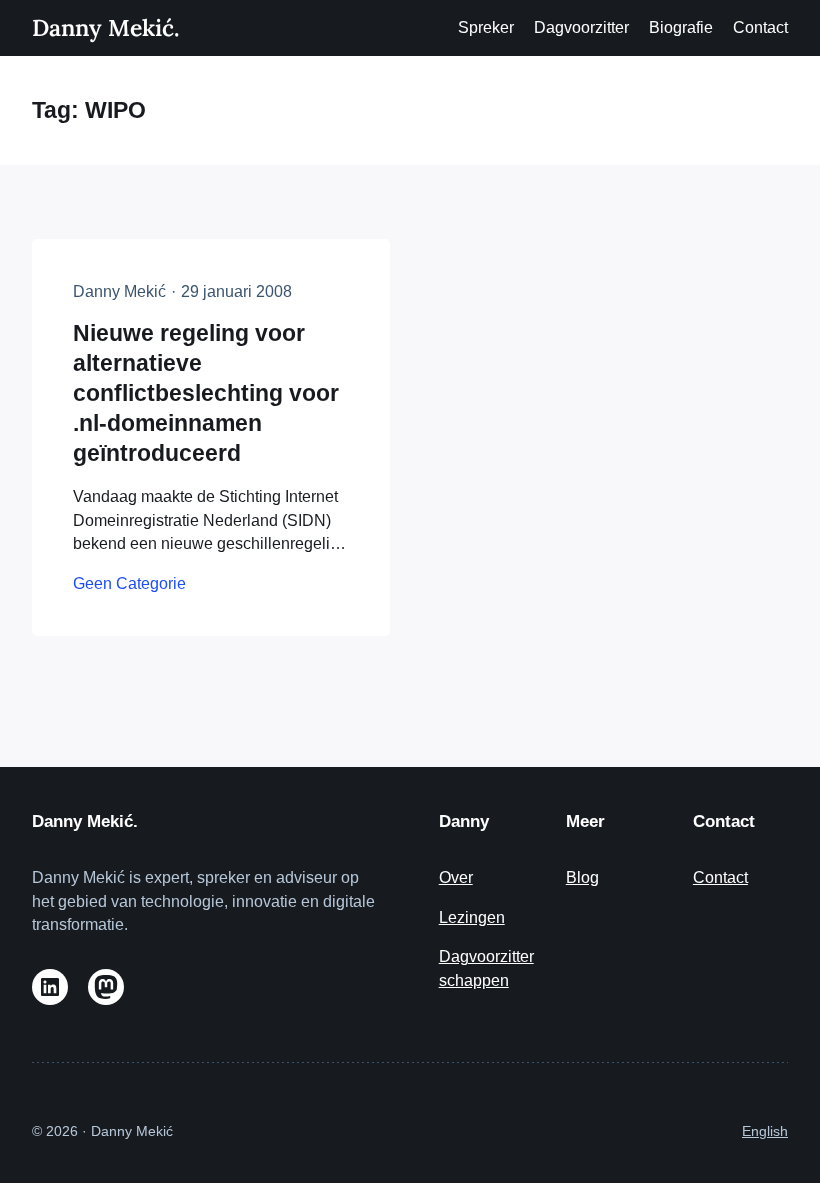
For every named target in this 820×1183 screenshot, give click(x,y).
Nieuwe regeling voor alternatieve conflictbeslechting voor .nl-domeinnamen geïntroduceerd (206, 393)
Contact (720, 877)
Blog (582, 877)
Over (456, 877)
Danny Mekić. (105, 27)
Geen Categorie (129, 583)
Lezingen (472, 917)
